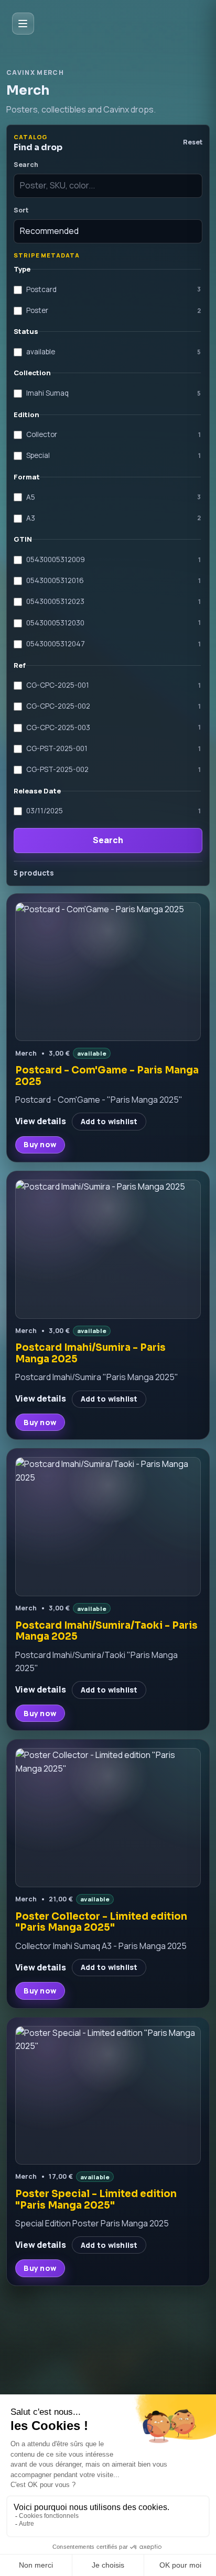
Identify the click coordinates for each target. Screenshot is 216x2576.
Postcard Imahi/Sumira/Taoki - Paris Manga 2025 (106, 1631)
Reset (193, 142)
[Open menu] (23, 24)
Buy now (40, 1144)
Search (108, 840)
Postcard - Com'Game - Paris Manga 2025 (107, 1076)
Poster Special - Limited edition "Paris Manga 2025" (96, 2199)
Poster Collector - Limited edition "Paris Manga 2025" (101, 1922)
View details (41, 1121)
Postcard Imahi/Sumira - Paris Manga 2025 (90, 1353)
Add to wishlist (109, 1121)
